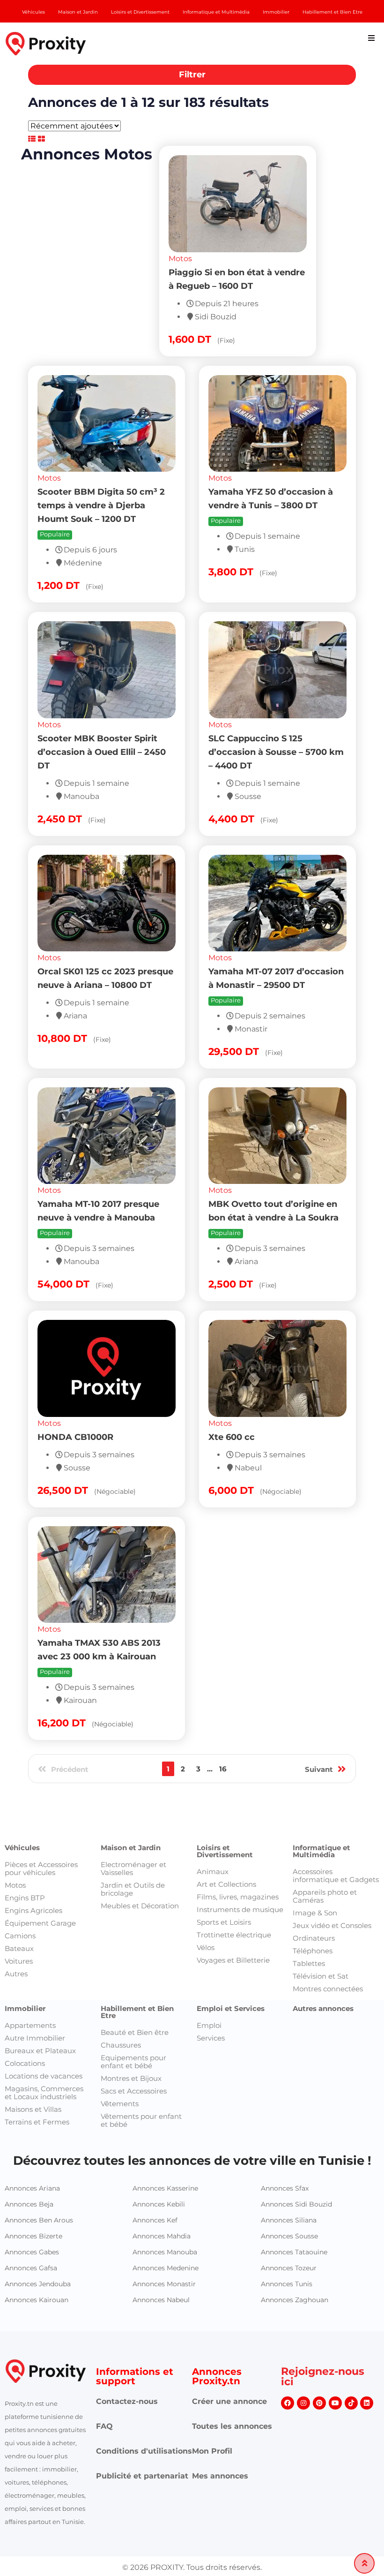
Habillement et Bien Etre (137, 1942)
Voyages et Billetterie (233, 1890)
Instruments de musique (240, 1840)
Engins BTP (25, 1828)
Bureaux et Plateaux (40, 1981)
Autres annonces (323, 1939)
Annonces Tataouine (294, 2182)
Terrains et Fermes (37, 2052)
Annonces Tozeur (289, 2198)
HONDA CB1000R (246, 1239)
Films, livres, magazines (238, 1827)
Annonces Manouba (165, 2182)
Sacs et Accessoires (134, 2021)
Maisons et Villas (33, 2039)
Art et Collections (226, 1814)
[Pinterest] (319, 2333)
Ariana (86, 1681)
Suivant (319, 1598)
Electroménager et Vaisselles (133, 1799)
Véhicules (22, 1778)
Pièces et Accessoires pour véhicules (41, 1799)
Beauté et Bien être (135, 1962)
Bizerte (187, 1681)
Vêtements (120, 2034)
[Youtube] (335, 2333)
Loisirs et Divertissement (225, 1781)
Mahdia (240, 1681)
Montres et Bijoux (131, 2008)
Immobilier (25, 1939)
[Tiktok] (351, 2333)
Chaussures (121, 1975)
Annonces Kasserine (165, 2118)
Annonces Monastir (164, 2214)
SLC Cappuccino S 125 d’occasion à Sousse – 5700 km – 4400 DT (105, 786)
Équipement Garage (40, 1853)
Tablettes (309, 1894)
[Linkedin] (367, 2333)
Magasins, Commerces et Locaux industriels (44, 2023)
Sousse (112, 1681)
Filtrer (192, 75)
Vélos (206, 1878)
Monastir (158, 1681)
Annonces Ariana (32, 2118)
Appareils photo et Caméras (325, 1826)
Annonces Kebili (159, 2134)
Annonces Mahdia (162, 2166)
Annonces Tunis (287, 2214)
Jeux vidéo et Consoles (332, 1856)
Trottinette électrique (234, 1865)
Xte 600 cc (61, 1472)
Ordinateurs (314, 1868)
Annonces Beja (29, 2134)
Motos (49, 280)
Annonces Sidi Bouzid (296, 2134)
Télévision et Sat (321, 1906)
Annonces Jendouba (38, 2214)
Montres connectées (328, 1919)
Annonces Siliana (289, 2150)
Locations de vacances (44, 2006)
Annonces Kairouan (37, 2230)
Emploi (209, 1955)
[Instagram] (303, 2333)
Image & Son (315, 1843)
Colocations (25, 1993)
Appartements (30, 1955)
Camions (20, 1866)
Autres (16, 1904)
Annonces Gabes (32, 2182)
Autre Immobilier (35, 1968)
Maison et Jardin (131, 1778)
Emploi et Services (231, 1939)
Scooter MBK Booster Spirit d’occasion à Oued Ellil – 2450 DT (273, 553)
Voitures (19, 1891)
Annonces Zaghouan (295, 2230)
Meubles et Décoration (140, 1836)
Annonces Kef (155, 2150)
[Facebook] (288, 2333)
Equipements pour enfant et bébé (133, 1992)
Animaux (213, 1802)
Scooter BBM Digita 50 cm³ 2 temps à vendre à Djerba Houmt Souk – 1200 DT (272, 307)
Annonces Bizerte (33, 2166)
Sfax (133, 1681)
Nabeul (214, 1681)
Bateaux (19, 1879)
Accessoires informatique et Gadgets (336, 1806)
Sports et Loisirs (224, 1852)
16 (223, 1597)
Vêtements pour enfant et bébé (141, 2050)
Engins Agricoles (33, 1841)
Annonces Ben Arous (39, 2150)
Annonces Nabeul (161, 2230)
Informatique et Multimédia (321, 1781)
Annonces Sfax (285, 2118)
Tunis (64, 1681)
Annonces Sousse (289, 2166)
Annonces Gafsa (31, 2198)
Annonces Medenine (166, 2198)
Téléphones (313, 1881)
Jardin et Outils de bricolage (133, 1819)
